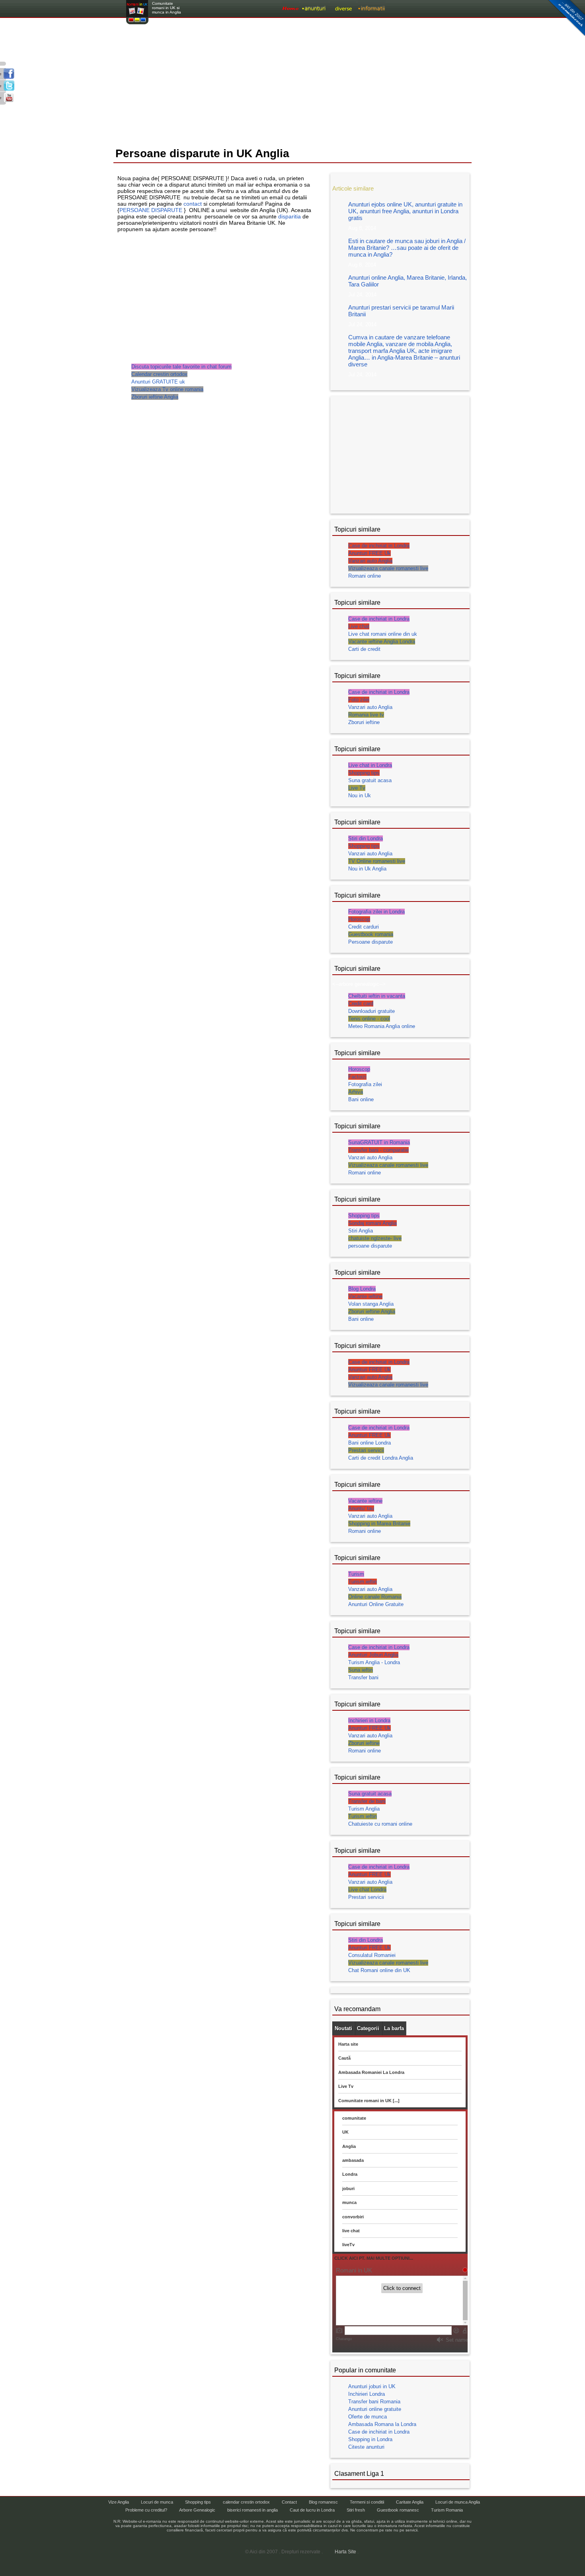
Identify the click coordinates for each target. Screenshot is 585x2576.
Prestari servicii (366, 1450)
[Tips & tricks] (343, 9)
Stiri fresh (356, 2510)
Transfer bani (363, 1677)
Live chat (359, 626)
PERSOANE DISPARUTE (151, 210)
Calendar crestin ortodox (159, 374)
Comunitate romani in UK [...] (369, 2101)
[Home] (291, 9)
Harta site (348, 2044)
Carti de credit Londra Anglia (381, 1458)
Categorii (368, 2028)
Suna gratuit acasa (370, 780)
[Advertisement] (292, 83)
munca (349, 2202)
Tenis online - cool (369, 1019)
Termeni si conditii (367, 2502)
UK (345, 2132)
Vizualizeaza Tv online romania (167, 389)
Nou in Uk (360, 795)
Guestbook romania (371, 934)
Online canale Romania (375, 1597)
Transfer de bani (367, 1801)
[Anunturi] (314, 9)
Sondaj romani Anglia (372, 1223)
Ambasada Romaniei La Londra (371, 2072)
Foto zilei (359, 700)
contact (193, 204)
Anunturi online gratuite (375, 2409)
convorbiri (353, 2217)
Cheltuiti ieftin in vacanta (377, 996)
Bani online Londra (370, 1443)
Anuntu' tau (361, 1508)
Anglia (349, 2146)
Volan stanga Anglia (371, 1304)
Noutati (343, 2028)
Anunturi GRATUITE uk (158, 382)
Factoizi (357, 1077)
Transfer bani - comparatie (378, 1150)
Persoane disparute (370, 942)
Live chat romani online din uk (383, 634)
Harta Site (345, 2552)
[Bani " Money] (399, 9)
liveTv (348, 2245)
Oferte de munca (368, 2417)
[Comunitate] (372, 9)
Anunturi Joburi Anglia (373, 1655)
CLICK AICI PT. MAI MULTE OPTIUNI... (374, 2258)
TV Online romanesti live (377, 861)
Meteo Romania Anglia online (382, 1026)
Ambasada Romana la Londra (382, 2424)
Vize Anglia (119, 2502)
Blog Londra (362, 1289)
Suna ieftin (361, 1670)
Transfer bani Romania (374, 2402)
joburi (348, 2189)
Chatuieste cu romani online (380, 1824)
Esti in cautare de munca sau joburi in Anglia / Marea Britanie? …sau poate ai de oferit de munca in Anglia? (407, 248)
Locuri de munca (157, 2502)
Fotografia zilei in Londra (376, 912)
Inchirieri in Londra (369, 1720)
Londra (350, 2174)
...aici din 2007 (565, 18)
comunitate (354, 2118)
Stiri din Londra (366, 838)
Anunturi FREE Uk (370, 553)
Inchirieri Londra (367, 2394)
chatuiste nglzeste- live (375, 1238)
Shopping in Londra (370, 2439)
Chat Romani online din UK (379, 1970)
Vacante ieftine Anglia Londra (382, 642)
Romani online (365, 576)
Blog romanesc (323, 2502)
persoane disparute (370, 1246)
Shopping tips (364, 773)
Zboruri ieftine (364, 722)
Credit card (361, 1004)
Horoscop (359, 919)
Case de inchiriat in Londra (379, 546)
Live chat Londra (367, 1890)
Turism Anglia (364, 1809)
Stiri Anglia (361, 1231)
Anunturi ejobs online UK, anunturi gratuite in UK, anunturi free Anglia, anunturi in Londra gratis (405, 211)
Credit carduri (364, 927)
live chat (351, 2231)
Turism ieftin (363, 1582)
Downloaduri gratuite (371, 1011)
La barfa (394, 2028)
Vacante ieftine (365, 1296)
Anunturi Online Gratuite (376, 1604)
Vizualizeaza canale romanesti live (388, 568)
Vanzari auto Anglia (370, 561)
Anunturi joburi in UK (372, 2386)
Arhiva (356, 1092)
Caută (344, 2058)
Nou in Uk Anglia (367, 869)
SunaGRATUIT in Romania (379, 1142)
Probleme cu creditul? (146, 2510)
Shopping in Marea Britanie (379, 1524)
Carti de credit (364, 649)
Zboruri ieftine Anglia (155, 397)
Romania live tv (366, 715)
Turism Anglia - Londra (374, 1662)
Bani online (361, 1099)
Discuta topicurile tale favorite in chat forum (181, 367)
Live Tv (357, 788)
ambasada (353, 2160)
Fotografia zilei (365, 1084)
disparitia (290, 216)
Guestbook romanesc (398, 2510)
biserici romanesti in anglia (253, 2510)
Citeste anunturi (366, 2447)
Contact (289, 2502)
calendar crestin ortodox (246, 2502)
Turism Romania (447, 2510)
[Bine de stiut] (421, 9)
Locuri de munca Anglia (458, 2502)
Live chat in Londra (370, 765)
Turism (356, 1574)
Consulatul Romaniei (372, 1955)
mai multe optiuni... (446, 9)
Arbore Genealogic (197, 2510)
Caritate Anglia (410, 2502)
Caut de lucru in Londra (312, 2510)
